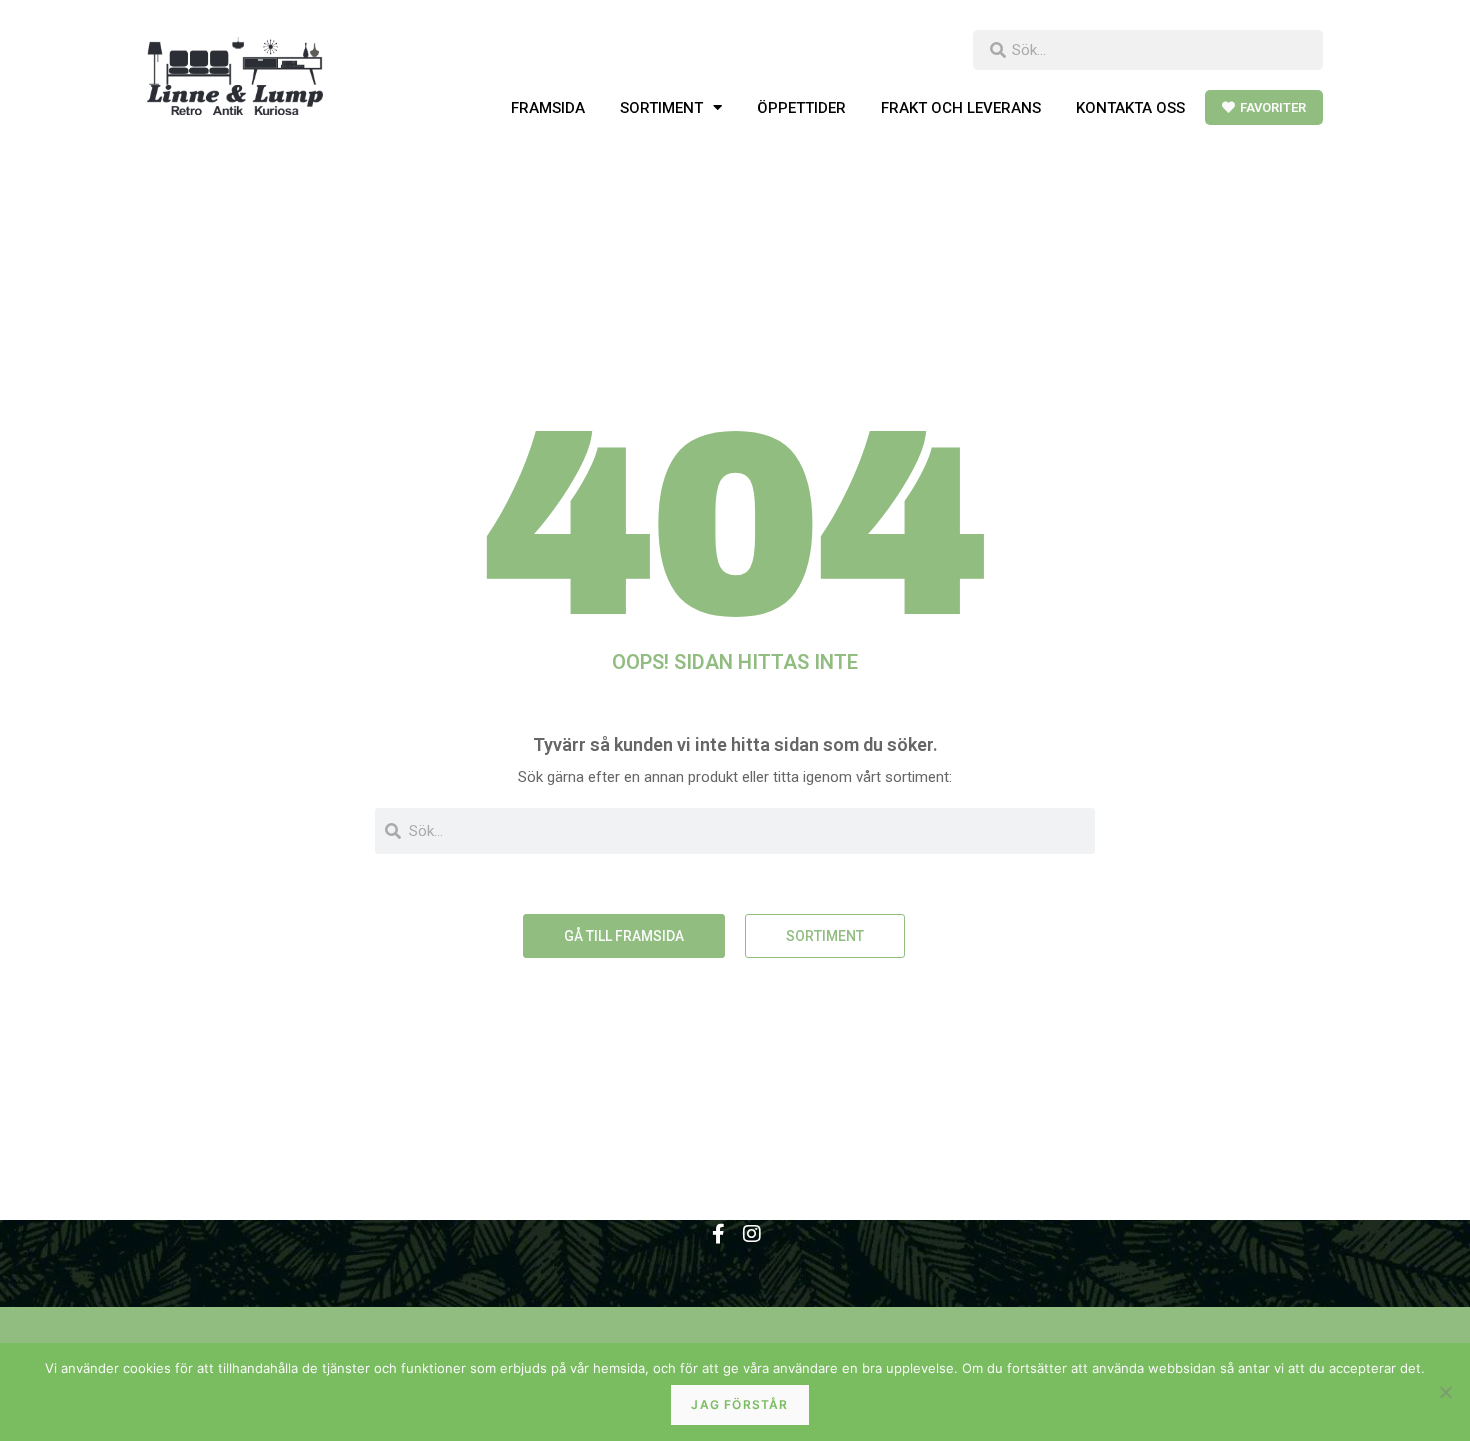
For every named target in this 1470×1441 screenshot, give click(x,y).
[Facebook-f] (718, 1234)
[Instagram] (752, 1234)
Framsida (548, 108)
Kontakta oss (1130, 108)
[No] (1445, 1392)
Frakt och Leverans (961, 108)
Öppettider (801, 108)
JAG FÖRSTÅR (739, 1404)
